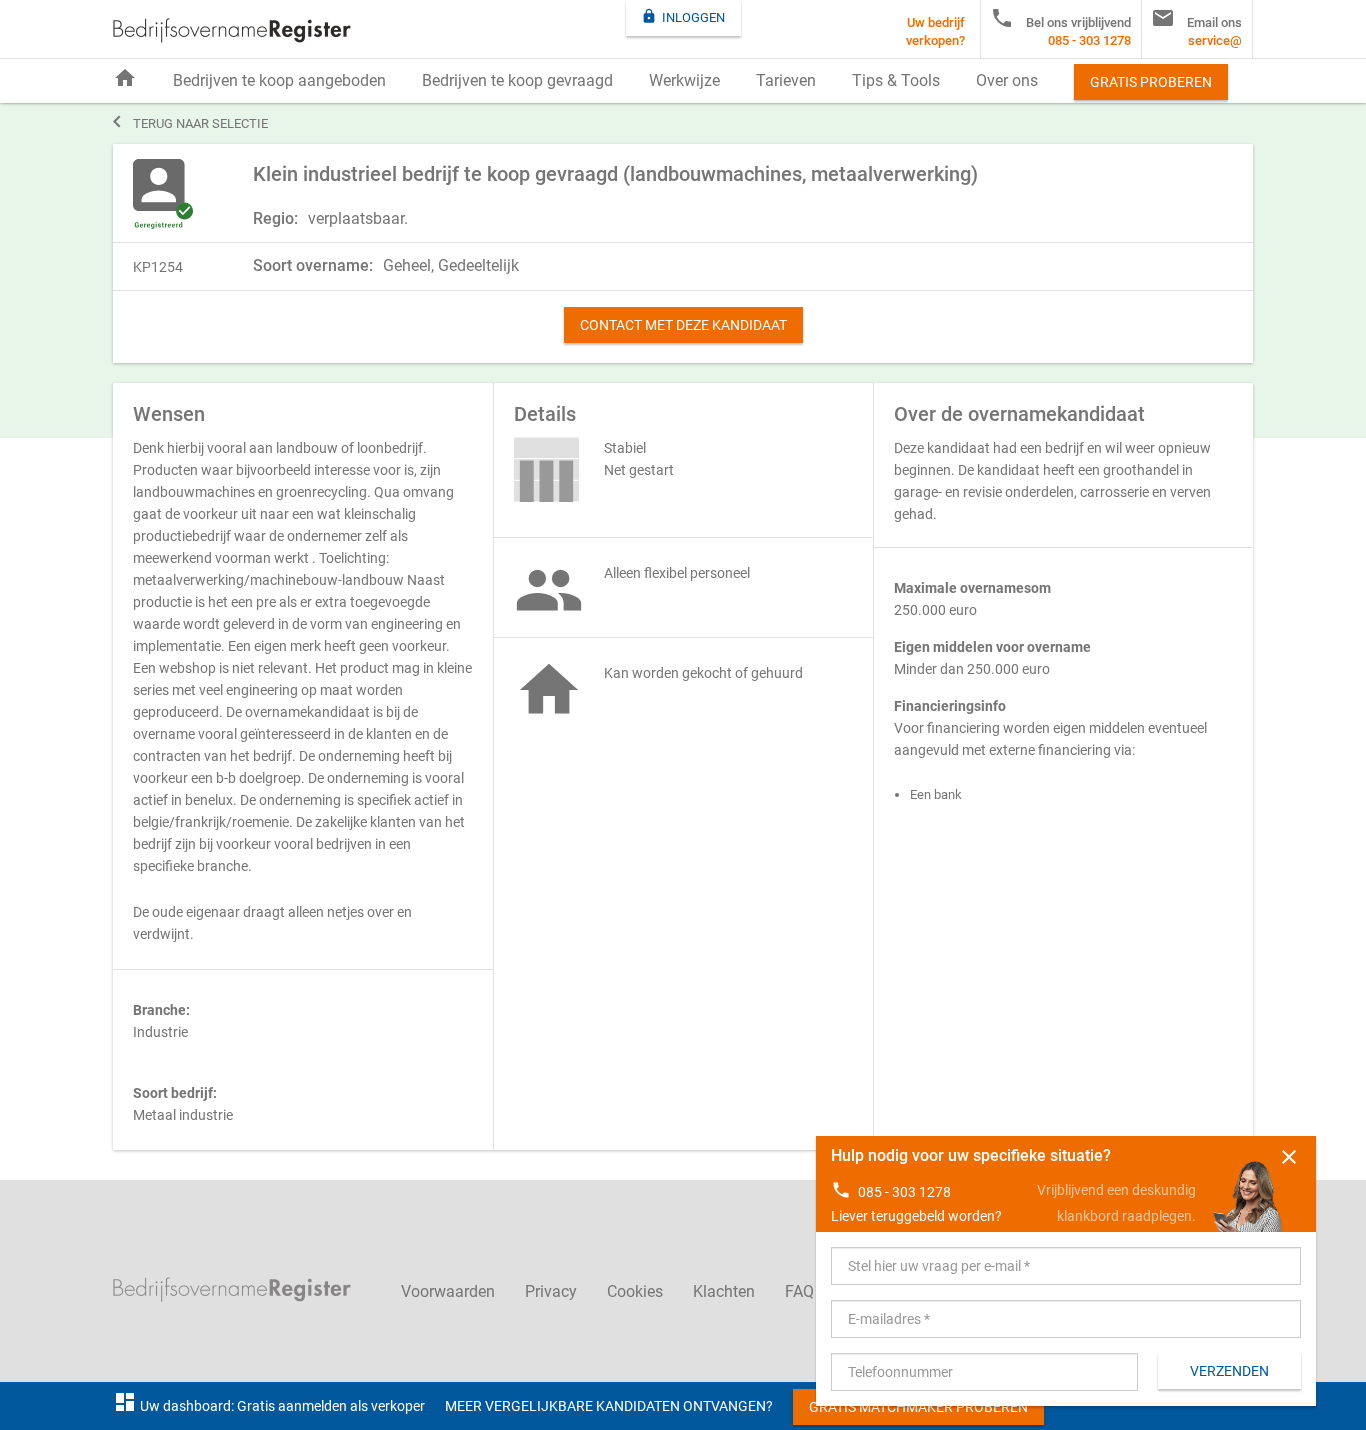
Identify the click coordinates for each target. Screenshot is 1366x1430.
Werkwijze (684, 80)
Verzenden (1229, 1371)
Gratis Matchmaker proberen (918, 1407)
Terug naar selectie (190, 122)
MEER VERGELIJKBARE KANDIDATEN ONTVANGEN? (609, 1406)
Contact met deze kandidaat (683, 325)
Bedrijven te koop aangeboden (279, 80)
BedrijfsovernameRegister (232, 30)
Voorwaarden (448, 1291)
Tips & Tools (896, 80)
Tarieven (786, 80)
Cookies (635, 1291)
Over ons (1007, 80)
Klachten (724, 1291)
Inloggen (683, 16)
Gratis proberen (1151, 82)
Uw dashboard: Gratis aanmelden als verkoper (269, 1406)
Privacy (551, 1291)
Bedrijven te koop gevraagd (517, 80)
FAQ (799, 1291)
